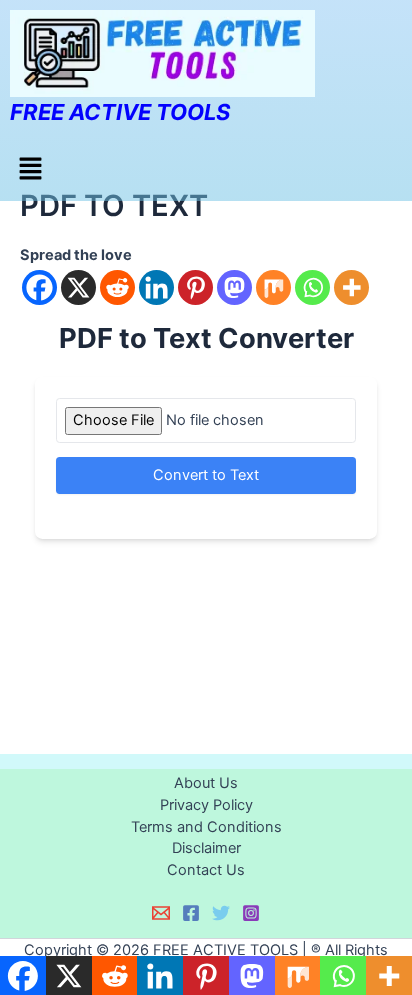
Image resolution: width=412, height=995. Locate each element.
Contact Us (206, 870)
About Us (206, 783)
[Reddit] (117, 287)
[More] (351, 287)
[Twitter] (221, 913)
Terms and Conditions (206, 827)
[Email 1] (161, 913)
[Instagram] (251, 913)
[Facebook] (39, 287)
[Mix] (273, 287)
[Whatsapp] (312, 287)
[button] (30, 169)
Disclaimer (206, 848)
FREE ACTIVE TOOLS (120, 112)
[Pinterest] (195, 287)
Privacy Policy (206, 805)
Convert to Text (206, 475)
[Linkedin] (156, 287)
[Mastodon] (234, 287)
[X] (78, 287)
